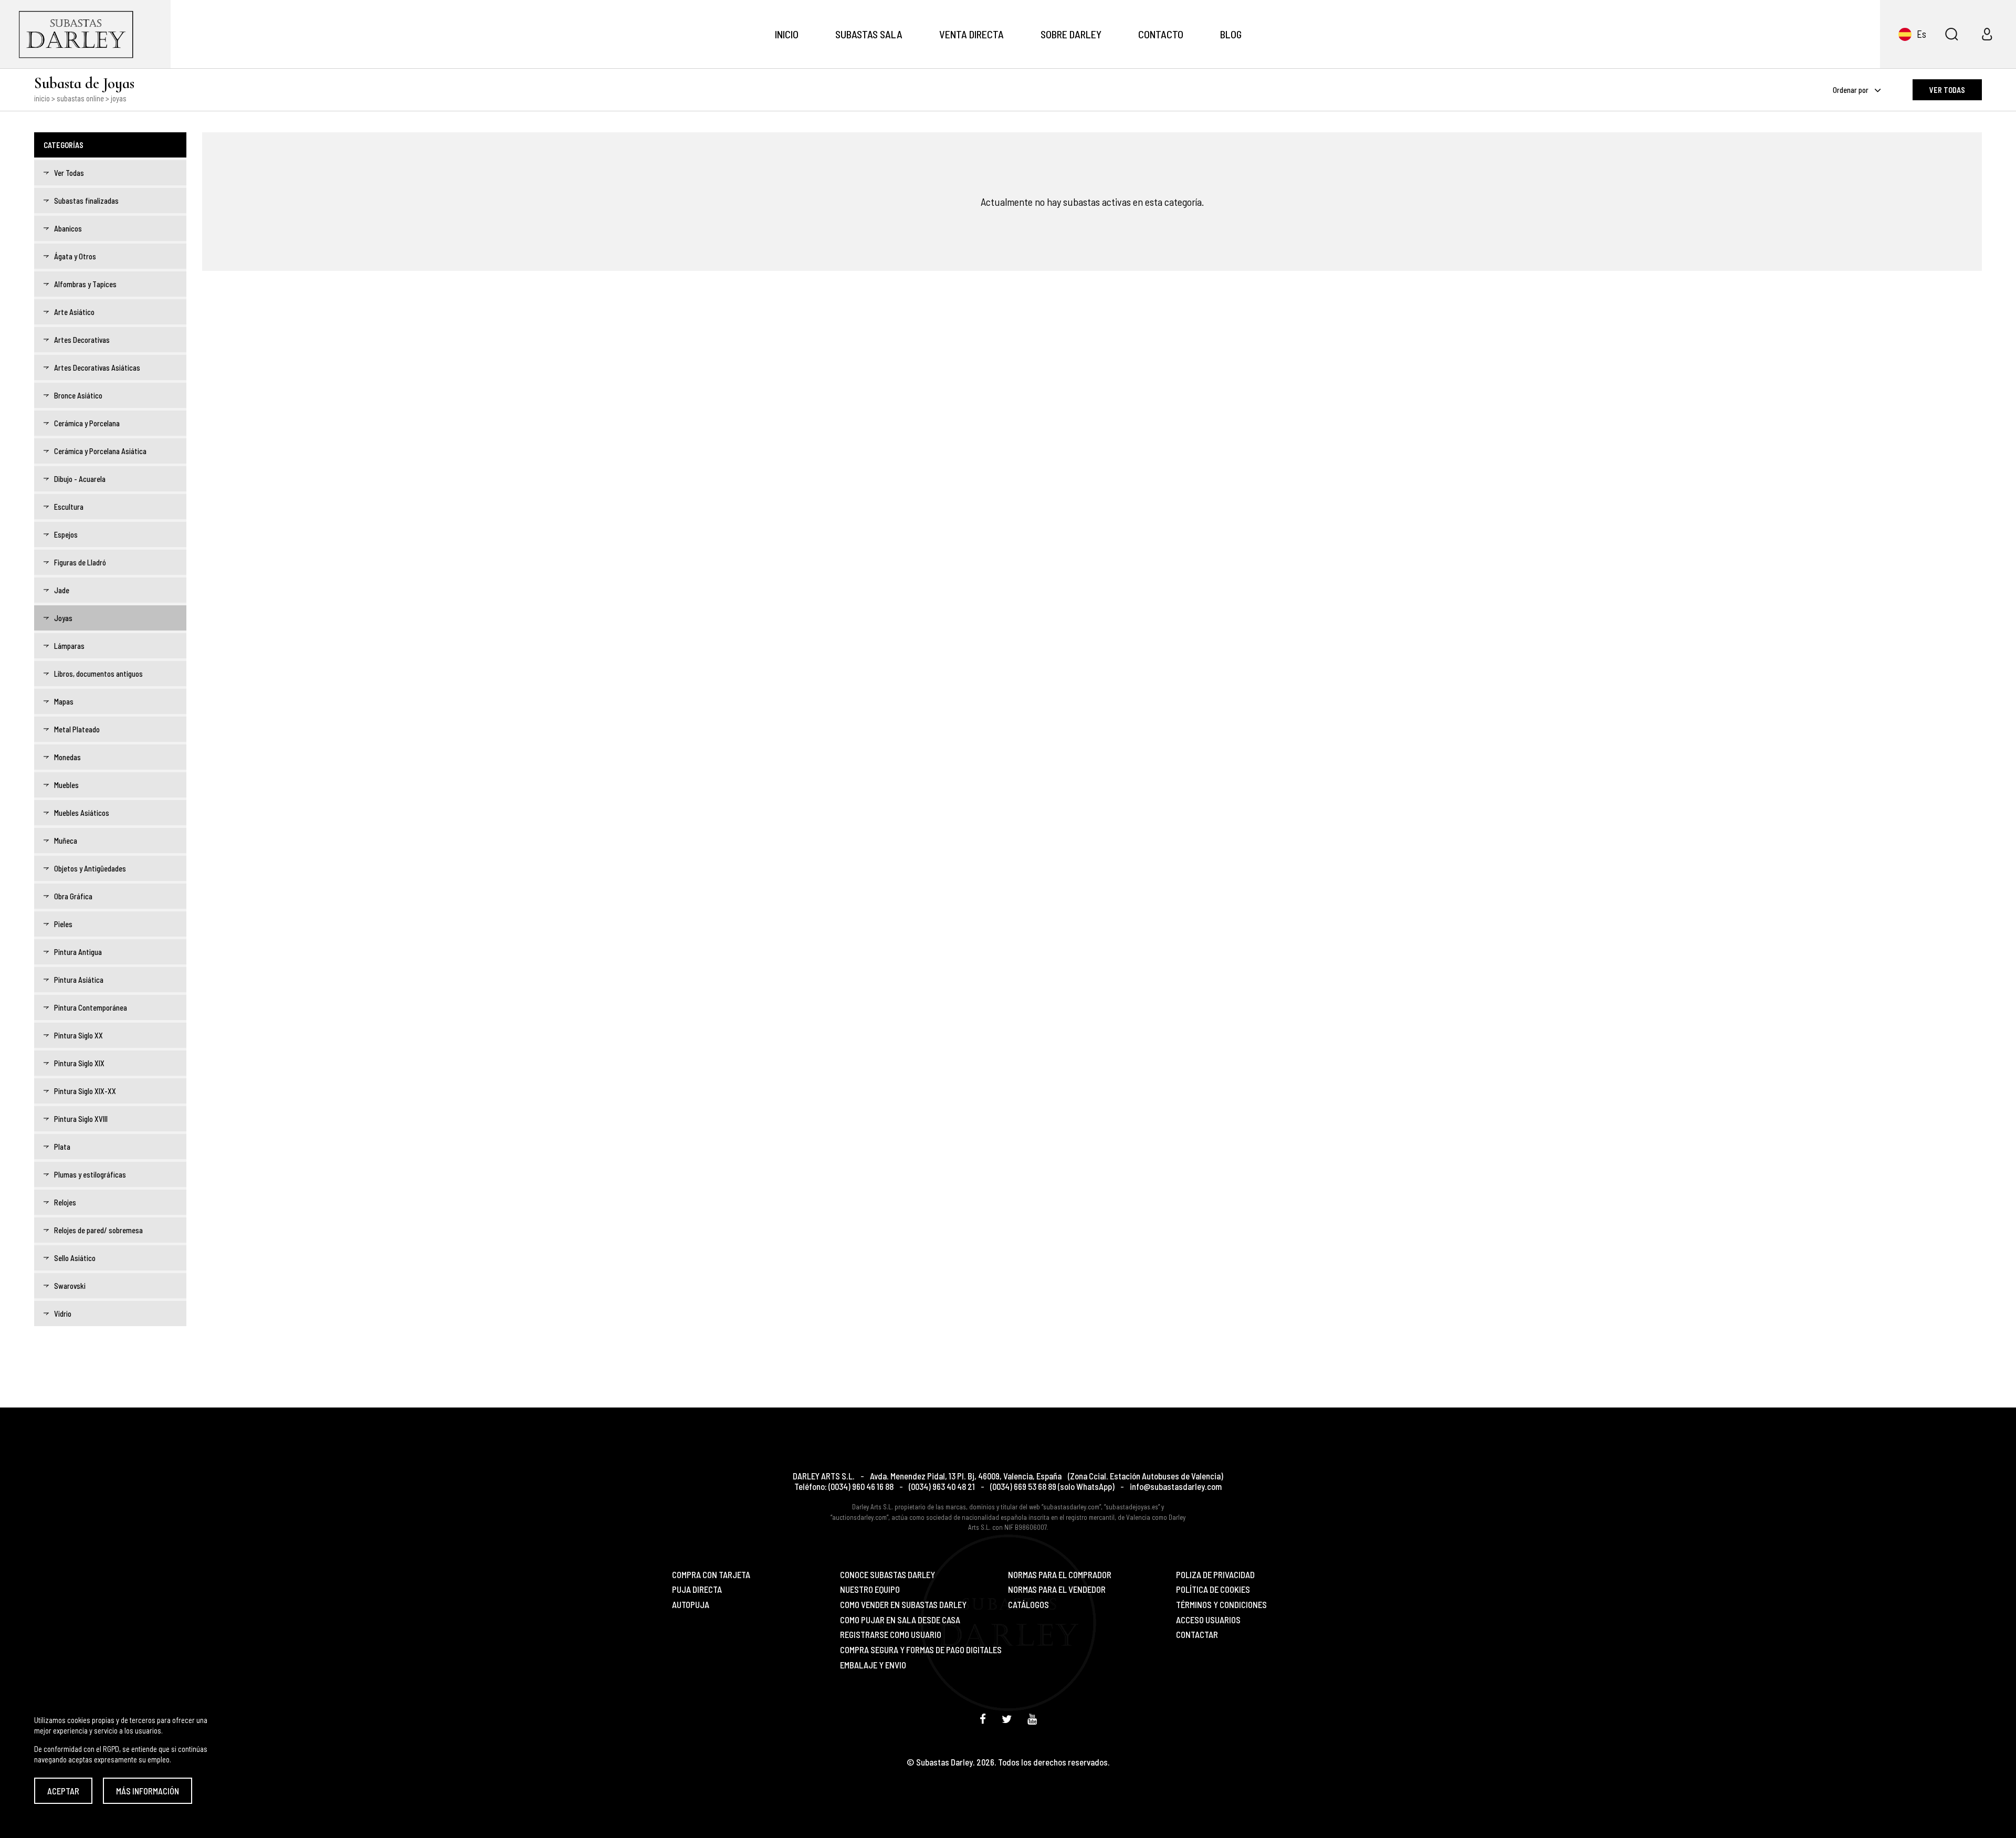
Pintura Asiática (79, 980)
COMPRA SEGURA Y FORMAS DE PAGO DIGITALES (921, 1650)
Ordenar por (1851, 90)
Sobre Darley (1071, 34)
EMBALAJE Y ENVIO (873, 1665)
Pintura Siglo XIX (79, 1063)
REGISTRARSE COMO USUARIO (891, 1635)
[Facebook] (983, 1719)
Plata (62, 1147)
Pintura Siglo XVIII (81, 1119)
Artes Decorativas (82, 340)
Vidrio (63, 1314)
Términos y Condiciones (1221, 1605)
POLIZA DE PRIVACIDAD (1215, 1575)
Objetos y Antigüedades (90, 868)
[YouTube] (1032, 1719)
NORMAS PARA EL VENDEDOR (1057, 1589)
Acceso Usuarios (1208, 1620)
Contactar (1197, 1635)
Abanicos (68, 228)
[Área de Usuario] (1987, 34)
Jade (62, 590)
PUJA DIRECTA (697, 1589)
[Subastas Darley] (85, 34)
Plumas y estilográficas (90, 1174)
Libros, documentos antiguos (98, 674)
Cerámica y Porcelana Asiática (100, 451)
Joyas (63, 618)
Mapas (64, 701)
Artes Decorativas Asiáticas (97, 367)
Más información (148, 1791)
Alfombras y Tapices (85, 284)
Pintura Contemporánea (91, 1007)
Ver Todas (69, 173)
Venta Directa (972, 34)
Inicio (787, 34)
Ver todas (1947, 90)
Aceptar (63, 1791)
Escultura (69, 507)
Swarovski (70, 1286)
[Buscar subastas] (1951, 34)
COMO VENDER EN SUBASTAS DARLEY (903, 1605)
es (1921, 34)
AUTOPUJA (691, 1605)
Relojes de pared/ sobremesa (98, 1230)
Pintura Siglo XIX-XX (85, 1091)
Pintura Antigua (78, 952)
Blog (1231, 34)
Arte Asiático (74, 312)
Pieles (63, 924)
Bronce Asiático (78, 395)
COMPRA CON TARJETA (711, 1575)
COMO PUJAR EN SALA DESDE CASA (900, 1620)
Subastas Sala (869, 34)
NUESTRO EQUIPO (870, 1589)
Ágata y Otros (75, 256)
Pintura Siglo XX (78, 1035)
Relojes (65, 1202)
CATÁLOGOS (1028, 1605)
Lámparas (69, 646)
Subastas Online (80, 98)
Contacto (1161, 34)
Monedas (67, 757)
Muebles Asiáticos (82, 813)
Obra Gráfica (73, 896)
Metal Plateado (77, 729)
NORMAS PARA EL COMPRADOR (1060, 1575)
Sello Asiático (75, 1258)
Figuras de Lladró (80, 562)
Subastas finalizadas (86, 201)
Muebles (66, 785)
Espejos (66, 534)
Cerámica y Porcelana (87, 423)
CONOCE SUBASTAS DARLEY (888, 1575)
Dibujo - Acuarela (80, 479)
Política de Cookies (1213, 1589)
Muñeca (66, 841)
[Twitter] (1007, 1719)
